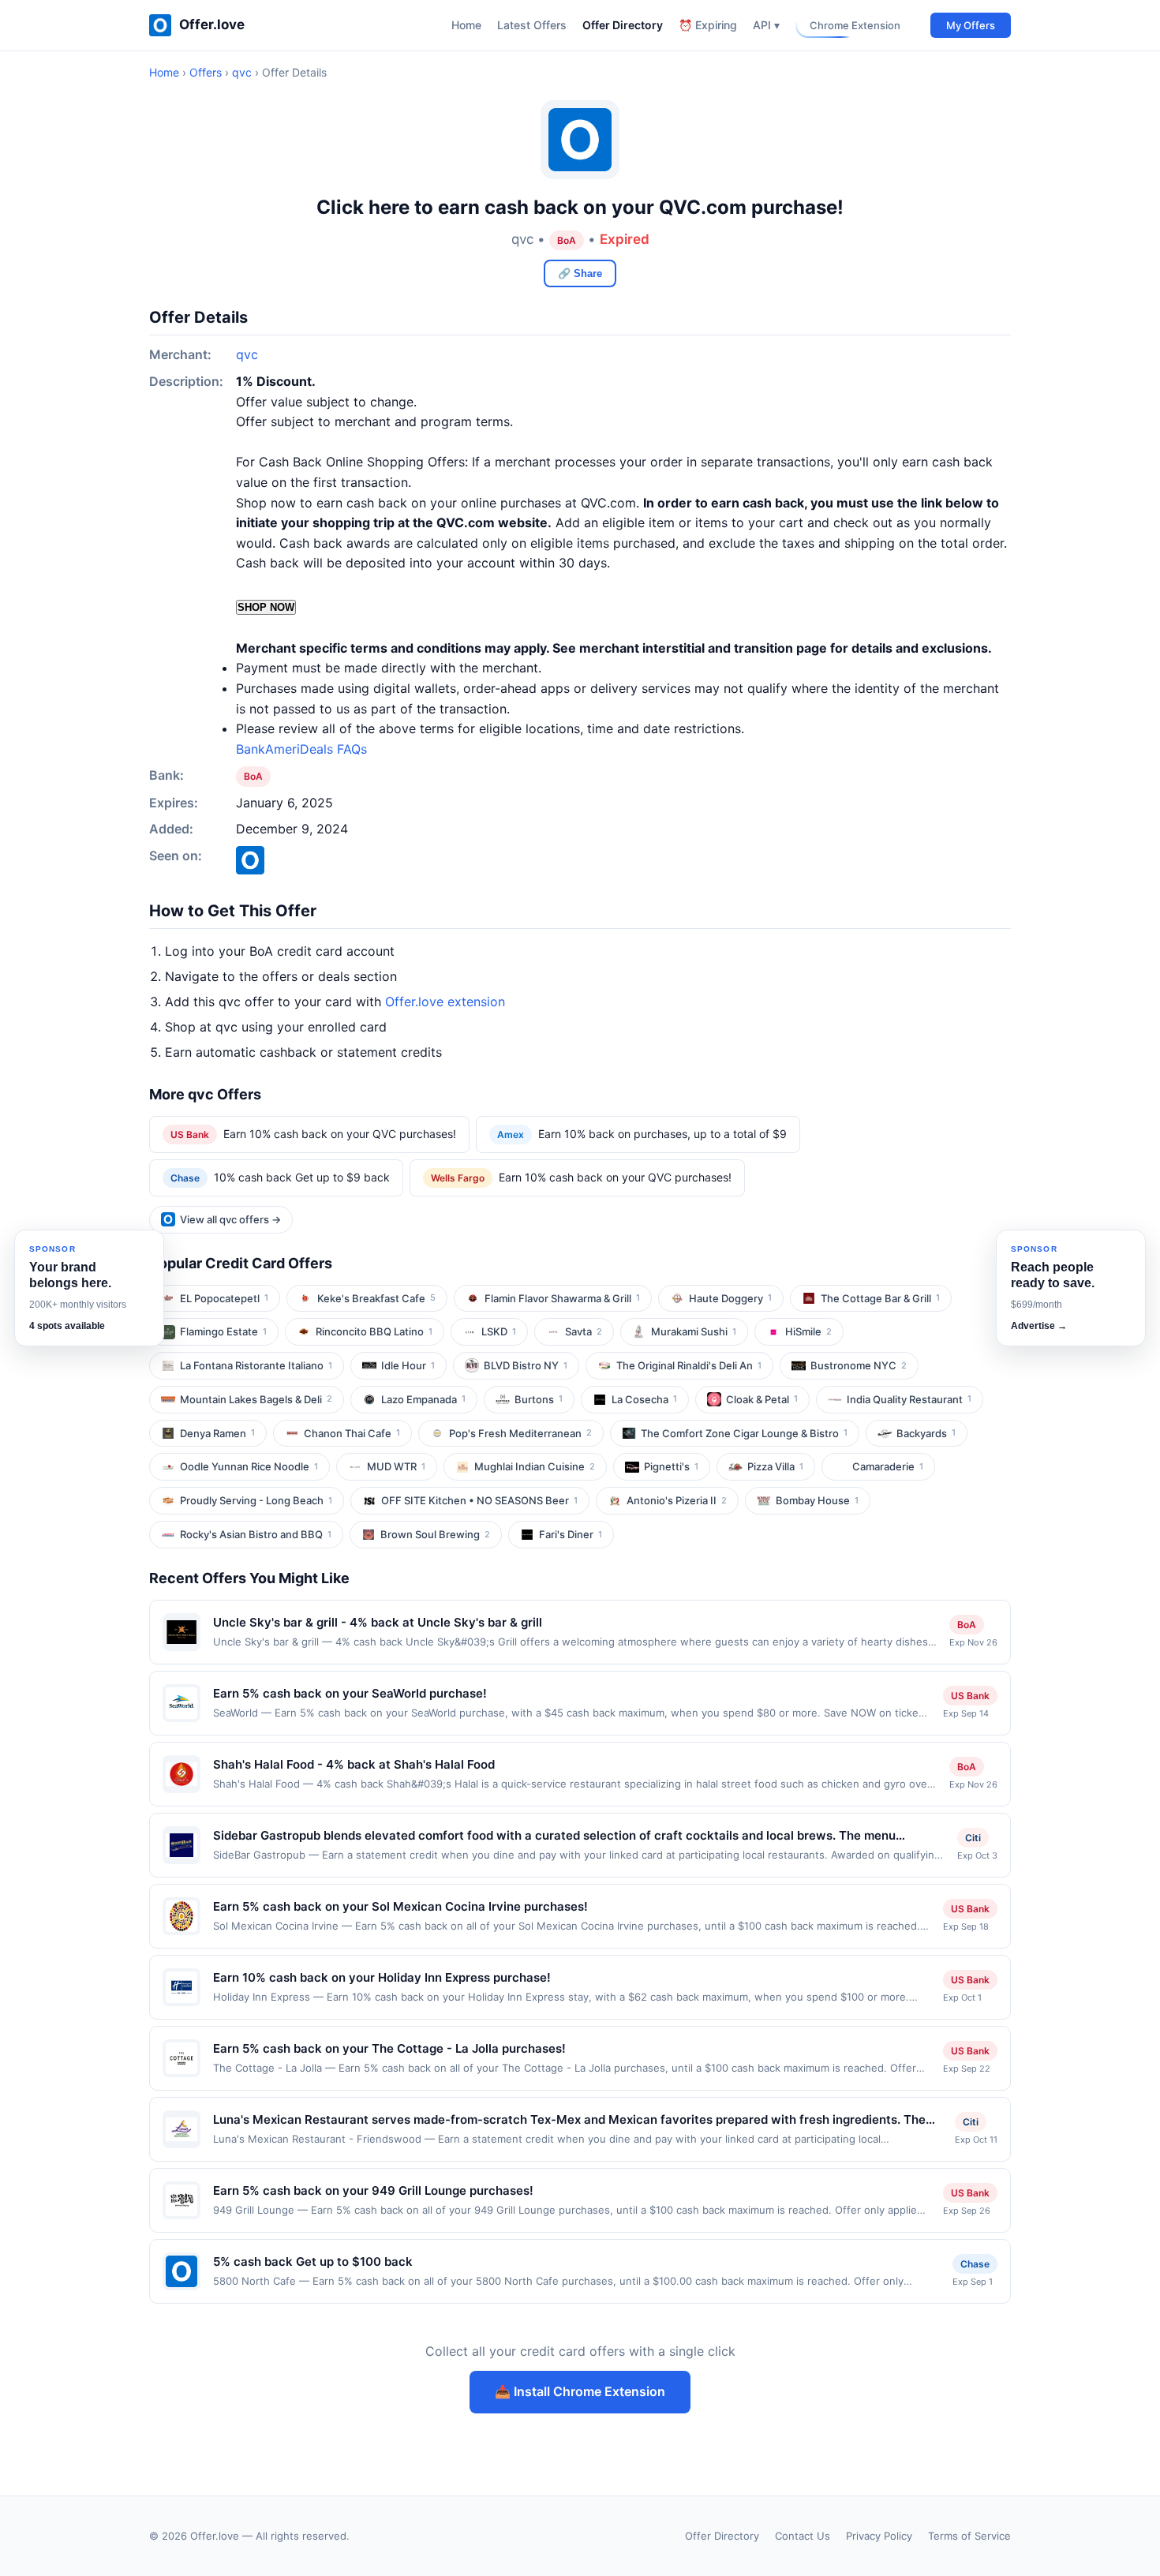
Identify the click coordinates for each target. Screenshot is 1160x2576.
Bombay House (817, 1500)
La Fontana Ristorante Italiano (256, 1365)
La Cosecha (644, 1399)
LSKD (499, 1331)
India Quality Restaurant (909, 1399)
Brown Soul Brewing (435, 1534)
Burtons (539, 1399)
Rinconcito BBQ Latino (374, 1331)
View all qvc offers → (230, 1219)
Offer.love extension (445, 1002)
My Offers (971, 25)
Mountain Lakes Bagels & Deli (256, 1399)
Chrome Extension (855, 25)
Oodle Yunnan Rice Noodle (249, 1466)
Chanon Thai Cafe (352, 1433)
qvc (242, 72)
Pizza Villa (775, 1466)
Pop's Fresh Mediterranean (520, 1433)
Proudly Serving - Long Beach (256, 1500)
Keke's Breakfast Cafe (376, 1298)
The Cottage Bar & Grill (880, 1298)
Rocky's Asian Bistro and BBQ (256, 1534)
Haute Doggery (730, 1298)
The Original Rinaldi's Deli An (689, 1365)
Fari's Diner (571, 1534)
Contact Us (803, 2536)
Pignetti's (671, 1466)
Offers (206, 72)
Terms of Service (969, 2536)
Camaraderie (888, 1466)
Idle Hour (408, 1365)
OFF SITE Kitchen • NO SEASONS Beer (479, 1500)
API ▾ (766, 25)
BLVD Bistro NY (526, 1365)
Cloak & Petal (762, 1399)
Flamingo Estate (223, 1331)
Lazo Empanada (423, 1399)
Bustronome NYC (859, 1365)
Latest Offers (532, 25)
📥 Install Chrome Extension (580, 2391)
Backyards (926, 1433)
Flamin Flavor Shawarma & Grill (562, 1298)
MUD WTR (396, 1466)
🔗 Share (580, 273)
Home (466, 25)
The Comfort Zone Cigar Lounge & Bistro (744, 1433)
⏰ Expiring (708, 25)
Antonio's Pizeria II (677, 1500)
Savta (584, 1331)
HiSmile (808, 1331)
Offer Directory (623, 25)
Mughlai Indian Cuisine (535, 1466)
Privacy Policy (879, 2536)
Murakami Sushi (694, 1331)
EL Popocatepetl (224, 1298)
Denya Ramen (217, 1433)
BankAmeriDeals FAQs (301, 749)
